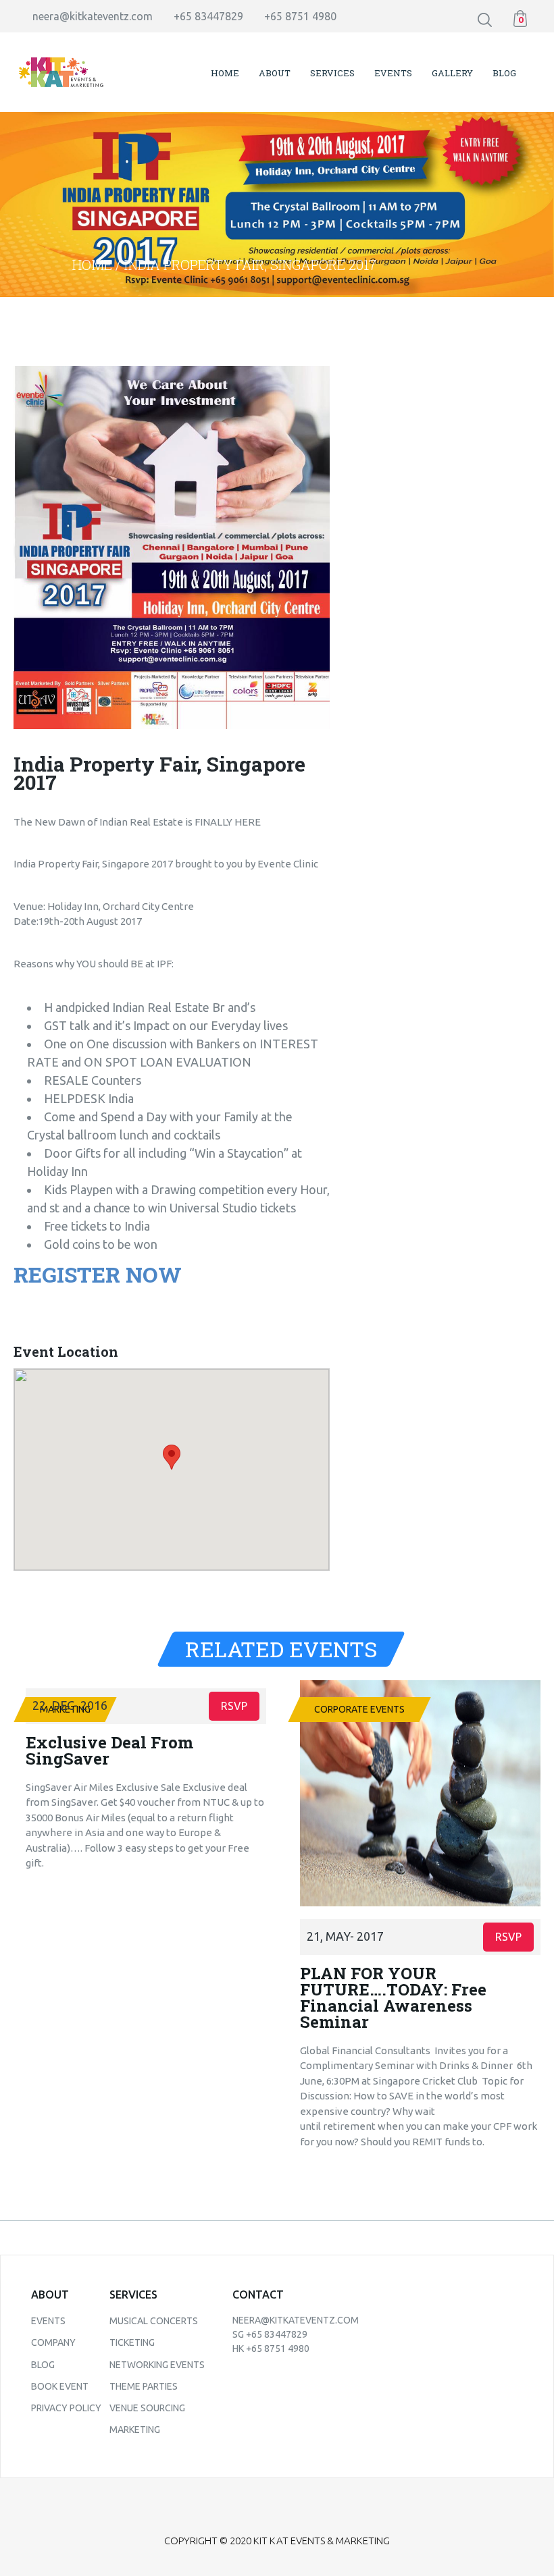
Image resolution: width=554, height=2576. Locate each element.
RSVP (234, 1706)
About (275, 73)
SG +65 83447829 (270, 2334)
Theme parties (144, 2386)
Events (393, 73)
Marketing (135, 2430)
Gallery (452, 73)
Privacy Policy (66, 2408)
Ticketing (132, 2342)
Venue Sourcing (147, 2408)
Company (53, 2342)
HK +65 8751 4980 (271, 2349)
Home (225, 73)
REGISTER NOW (98, 1274)
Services (332, 73)
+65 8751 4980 (300, 16)
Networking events (157, 2365)
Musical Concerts (154, 2321)
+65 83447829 (208, 16)
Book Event (60, 2386)
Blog (504, 73)
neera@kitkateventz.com (93, 16)
